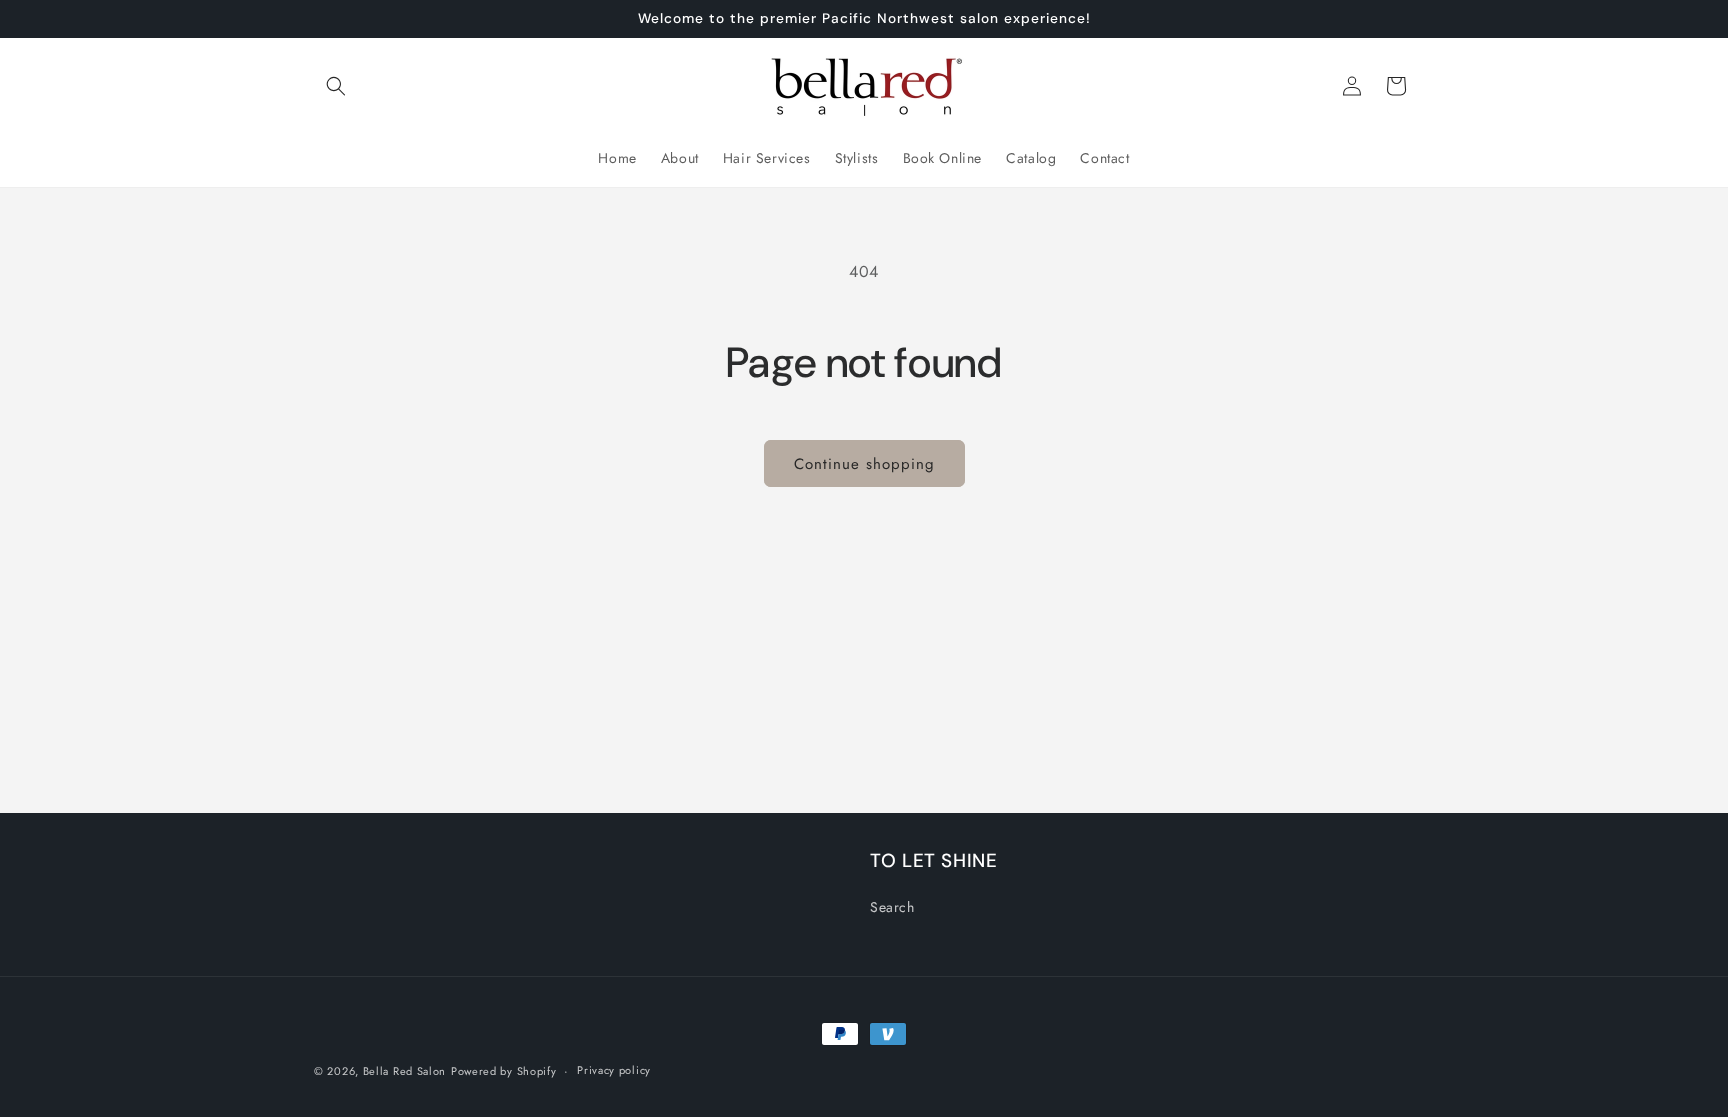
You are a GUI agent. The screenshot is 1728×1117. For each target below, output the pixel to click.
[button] (336, 86)
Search (892, 907)
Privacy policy (614, 1070)
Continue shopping (864, 464)
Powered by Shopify (504, 1071)
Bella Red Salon (405, 1071)
